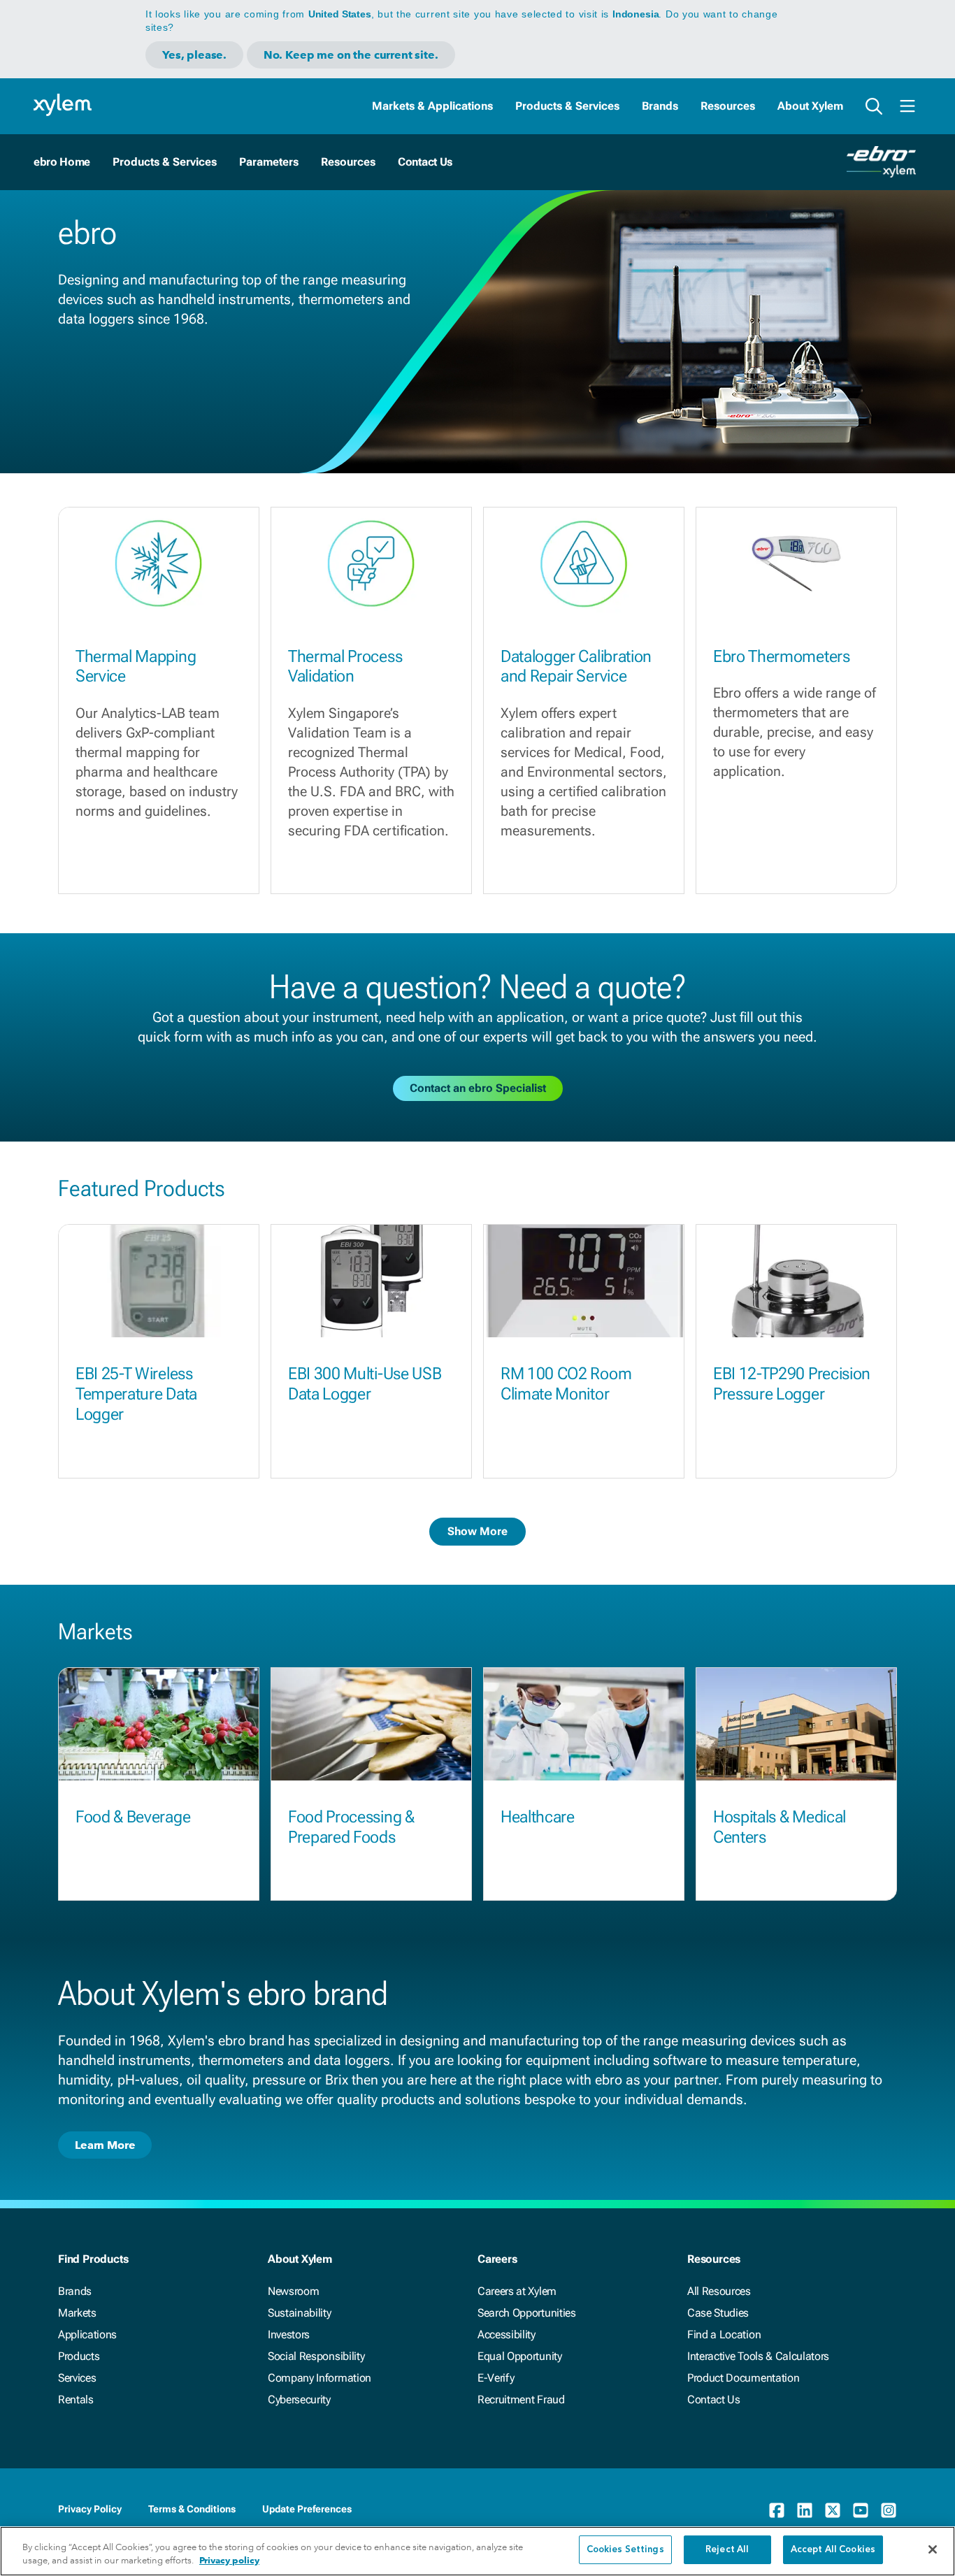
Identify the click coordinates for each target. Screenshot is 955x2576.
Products (79, 2356)
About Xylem (810, 106)
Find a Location (724, 2334)
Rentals (76, 2399)
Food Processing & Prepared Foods (351, 1827)
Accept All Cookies (833, 2550)
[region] (477, 2551)
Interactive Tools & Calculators (758, 2356)
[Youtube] (861, 2510)
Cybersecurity (299, 2399)
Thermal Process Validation (345, 667)
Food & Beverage (133, 1817)
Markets (77, 2313)
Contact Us (425, 162)
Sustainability (300, 2313)
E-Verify (496, 2378)
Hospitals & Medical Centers (780, 1827)
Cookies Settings (625, 2550)
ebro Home (62, 162)
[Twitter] (833, 2510)
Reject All (727, 2550)
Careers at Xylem (517, 2291)
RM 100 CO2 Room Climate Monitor (566, 1384)
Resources (728, 106)
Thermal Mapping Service (136, 667)
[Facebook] (777, 2510)
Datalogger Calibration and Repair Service (576, 667)
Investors (289, 2334)
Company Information (319, 2378)
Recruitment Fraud (521, 2399)
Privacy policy (229, 2561)
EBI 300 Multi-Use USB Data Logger (365, 1384)
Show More (477, 1531)
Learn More (105, 2145)
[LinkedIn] (805, 2510)
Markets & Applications (432, 106)
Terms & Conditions (192, 2509)
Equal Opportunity (520, 2356)
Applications (87, 2334)
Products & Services (567, 106)
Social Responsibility (316, 2356)
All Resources (719, 2291)
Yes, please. (194, 55)
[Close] (933, 2549)
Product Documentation (743, 2378)
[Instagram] (889, 2510)
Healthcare (538, 1817)
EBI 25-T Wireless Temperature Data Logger (136, 1394)
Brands (660, 106)
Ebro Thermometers (782, 656)
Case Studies (718, 2313)
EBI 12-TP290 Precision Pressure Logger (792, 1384)
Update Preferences (307, 2509)
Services (77, 2378)
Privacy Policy (90, 2509)
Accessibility (507, 2334)
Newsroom (293, 2291)
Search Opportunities (527, 2313)
